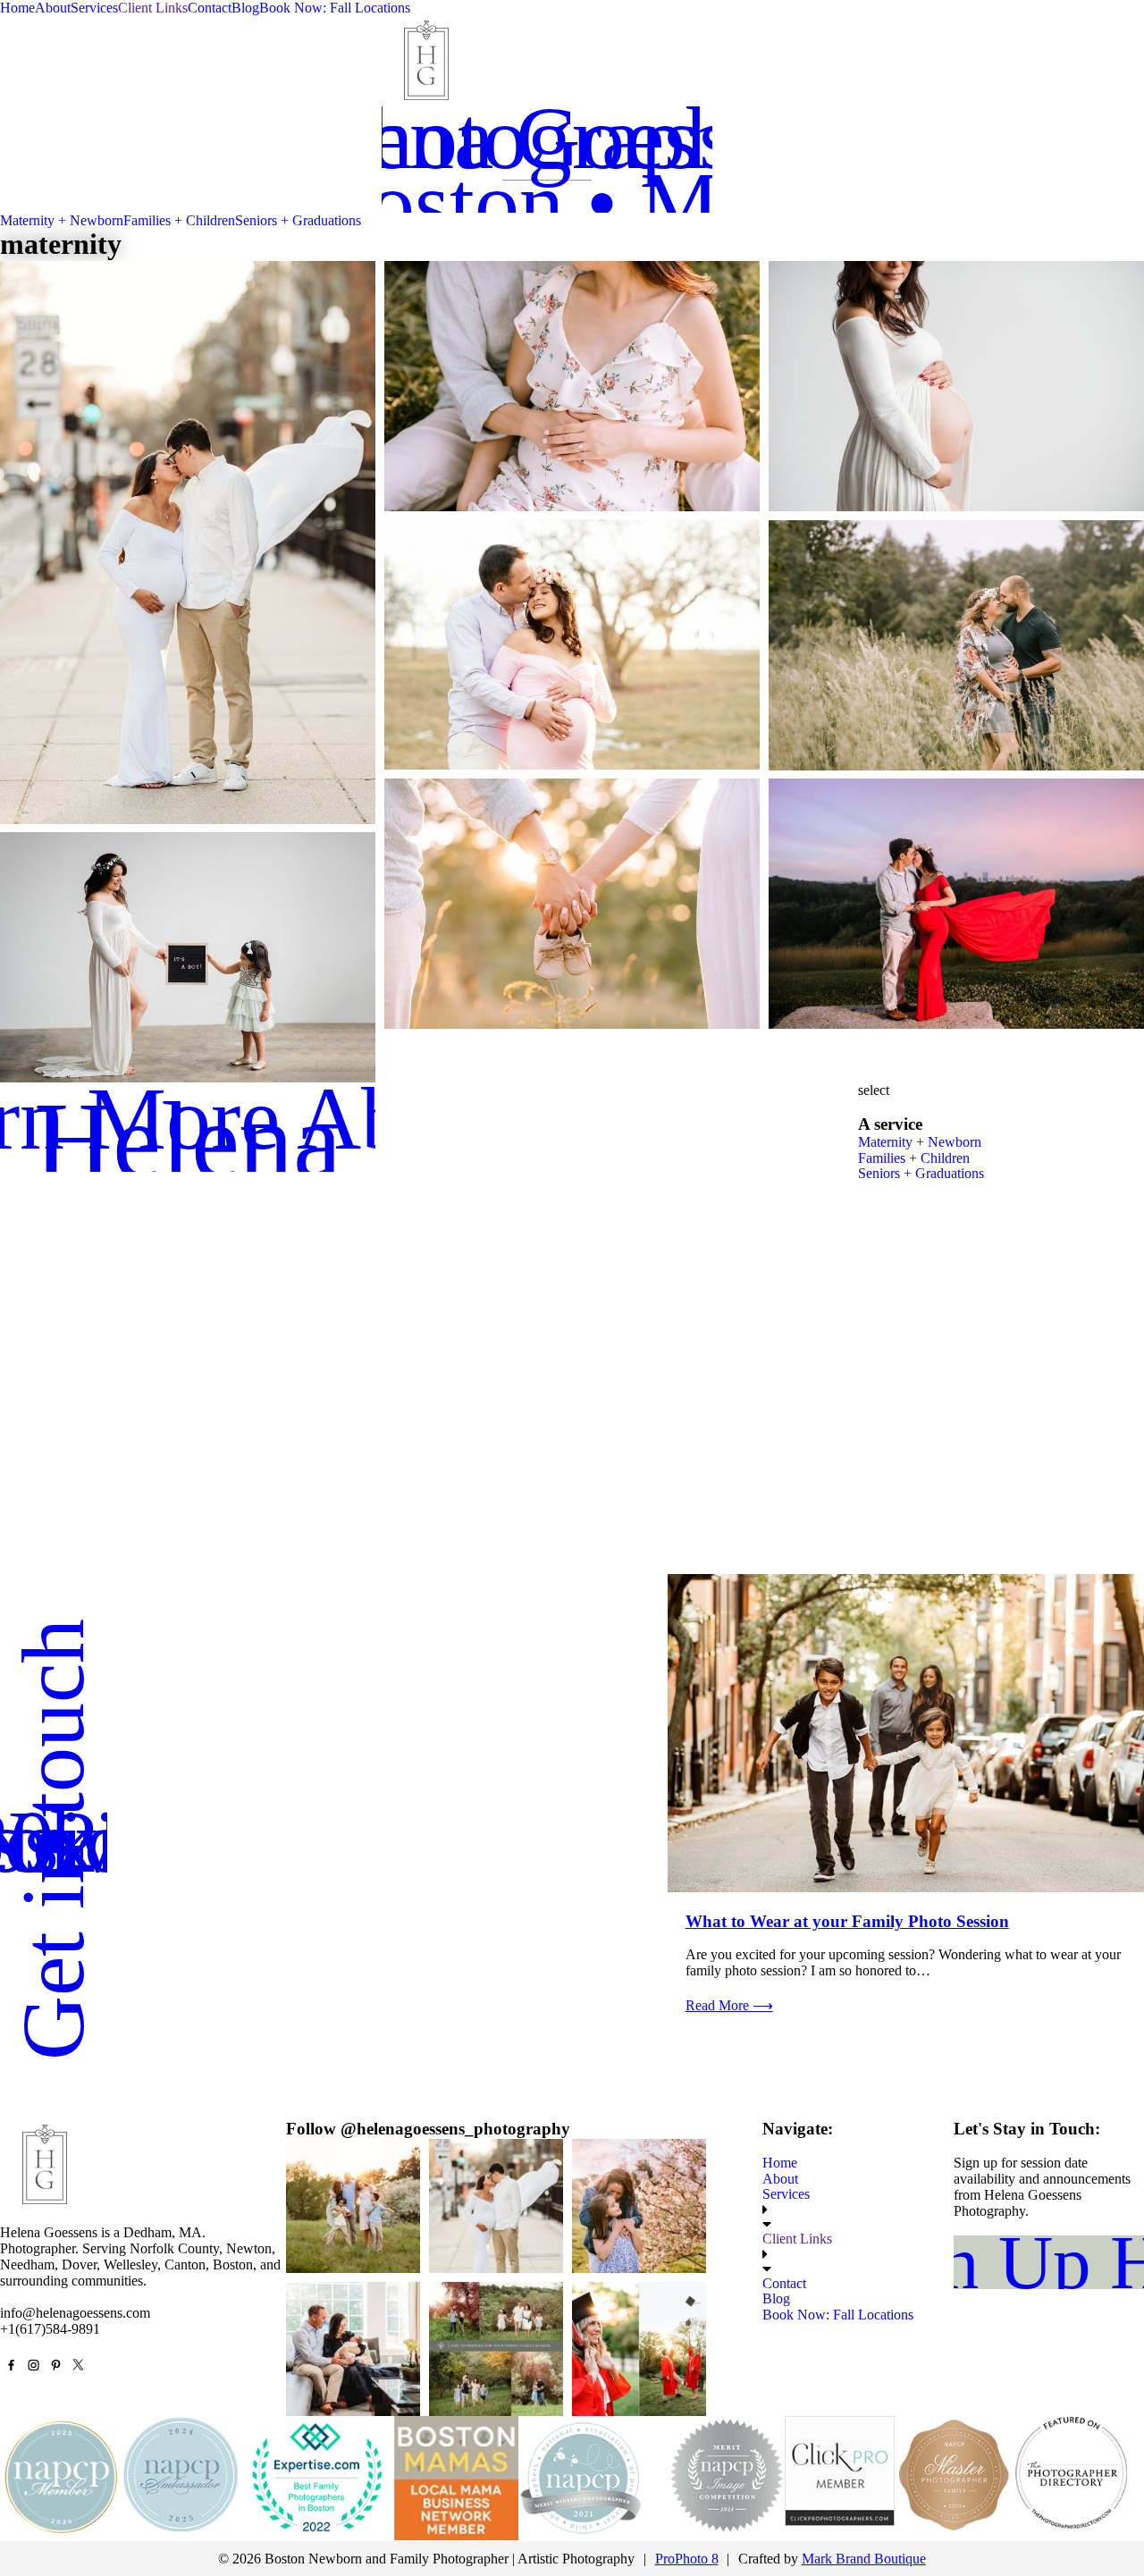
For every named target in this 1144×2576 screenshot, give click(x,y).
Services (94, 8)
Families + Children (179, 220)
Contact (210, 8)
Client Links (153, 8)
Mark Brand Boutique (864, 2559)
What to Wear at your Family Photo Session (847, 1921)
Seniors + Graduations (298, 220)
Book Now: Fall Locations (335, 8)
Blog (245, 8)
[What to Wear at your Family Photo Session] (906, 1733)
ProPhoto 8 (687, 2559)
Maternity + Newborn (62, 220)
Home (17, 8)
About (53, 8)
